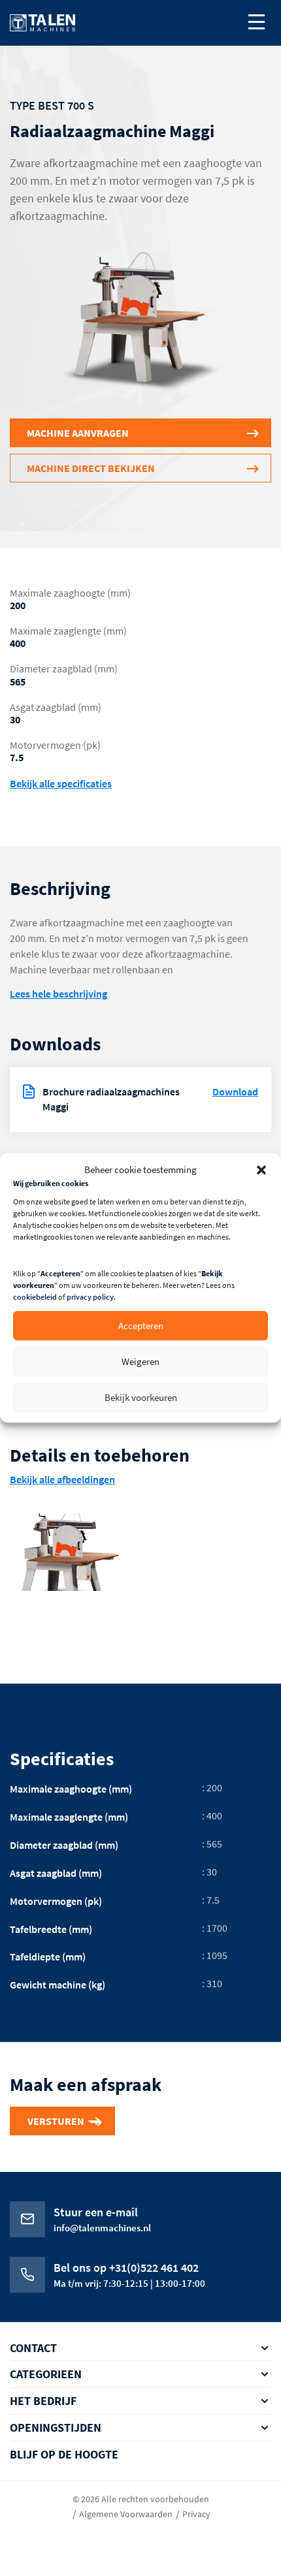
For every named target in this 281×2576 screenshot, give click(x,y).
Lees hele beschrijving (58, 994)
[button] (261, 1170)
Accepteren (141, 1326)
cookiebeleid (35, 1297)
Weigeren (140, 1361)
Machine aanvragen (78, 433)
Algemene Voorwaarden (126, 2513)
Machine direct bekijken (91, 468)
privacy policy (90, 1297)
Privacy (196, 2513)
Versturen (56, 2121)
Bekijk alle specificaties (61, 784)
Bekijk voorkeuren (141, 1397)
